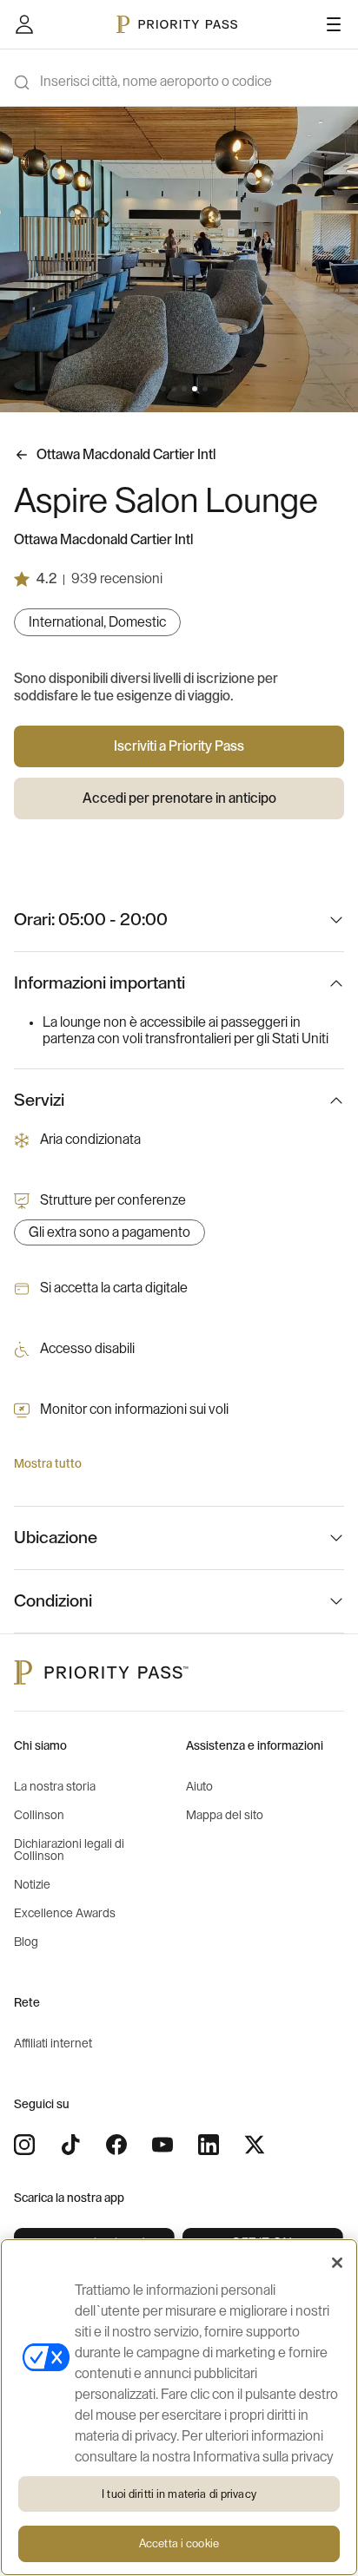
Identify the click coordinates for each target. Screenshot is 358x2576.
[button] (153, 389)
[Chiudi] (337, 2263)
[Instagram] (24, 2145)
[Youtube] (162, 2145)
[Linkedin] (209, 2145)
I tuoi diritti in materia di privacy (179, 2494)
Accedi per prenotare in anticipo (179, 798)
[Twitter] (255, 2145)
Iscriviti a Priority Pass (179, 746)
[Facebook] (116, 2145)
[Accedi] (24, 24)
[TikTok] (70, 2145)
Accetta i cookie (179, 2543)
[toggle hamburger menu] (334, 24)
